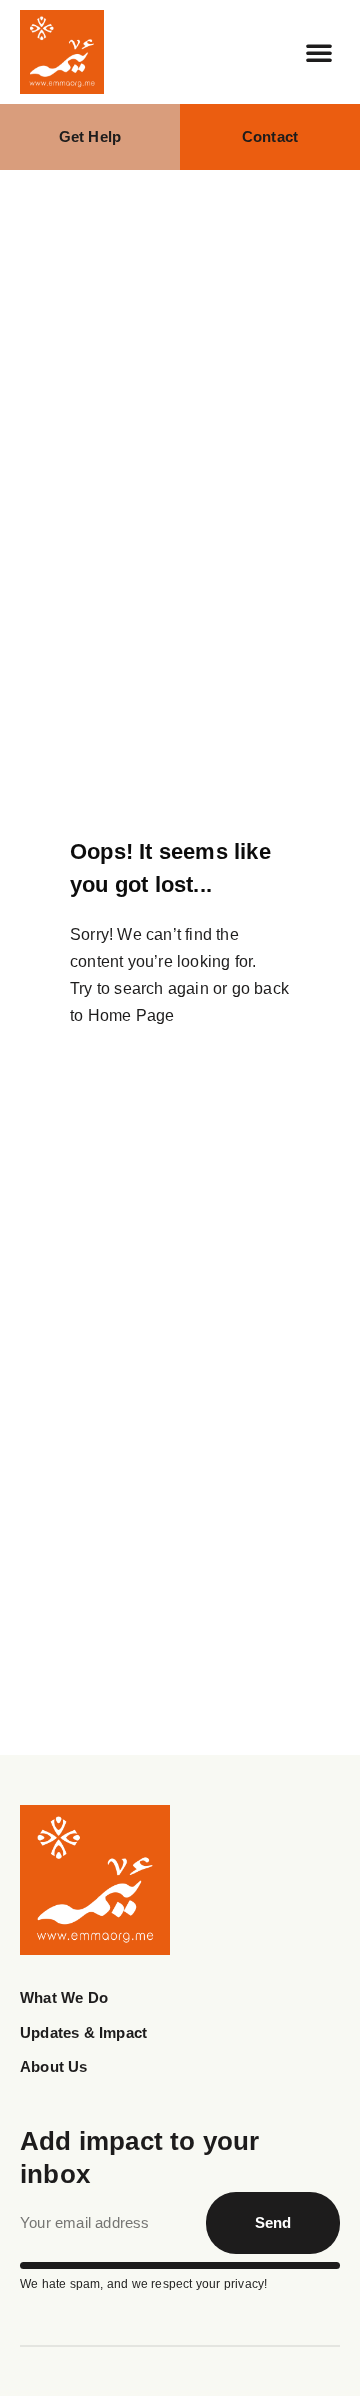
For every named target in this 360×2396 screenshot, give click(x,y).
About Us (54, 2066)
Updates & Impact (83, 2032)
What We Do (64, 1997)
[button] (319, 52)
